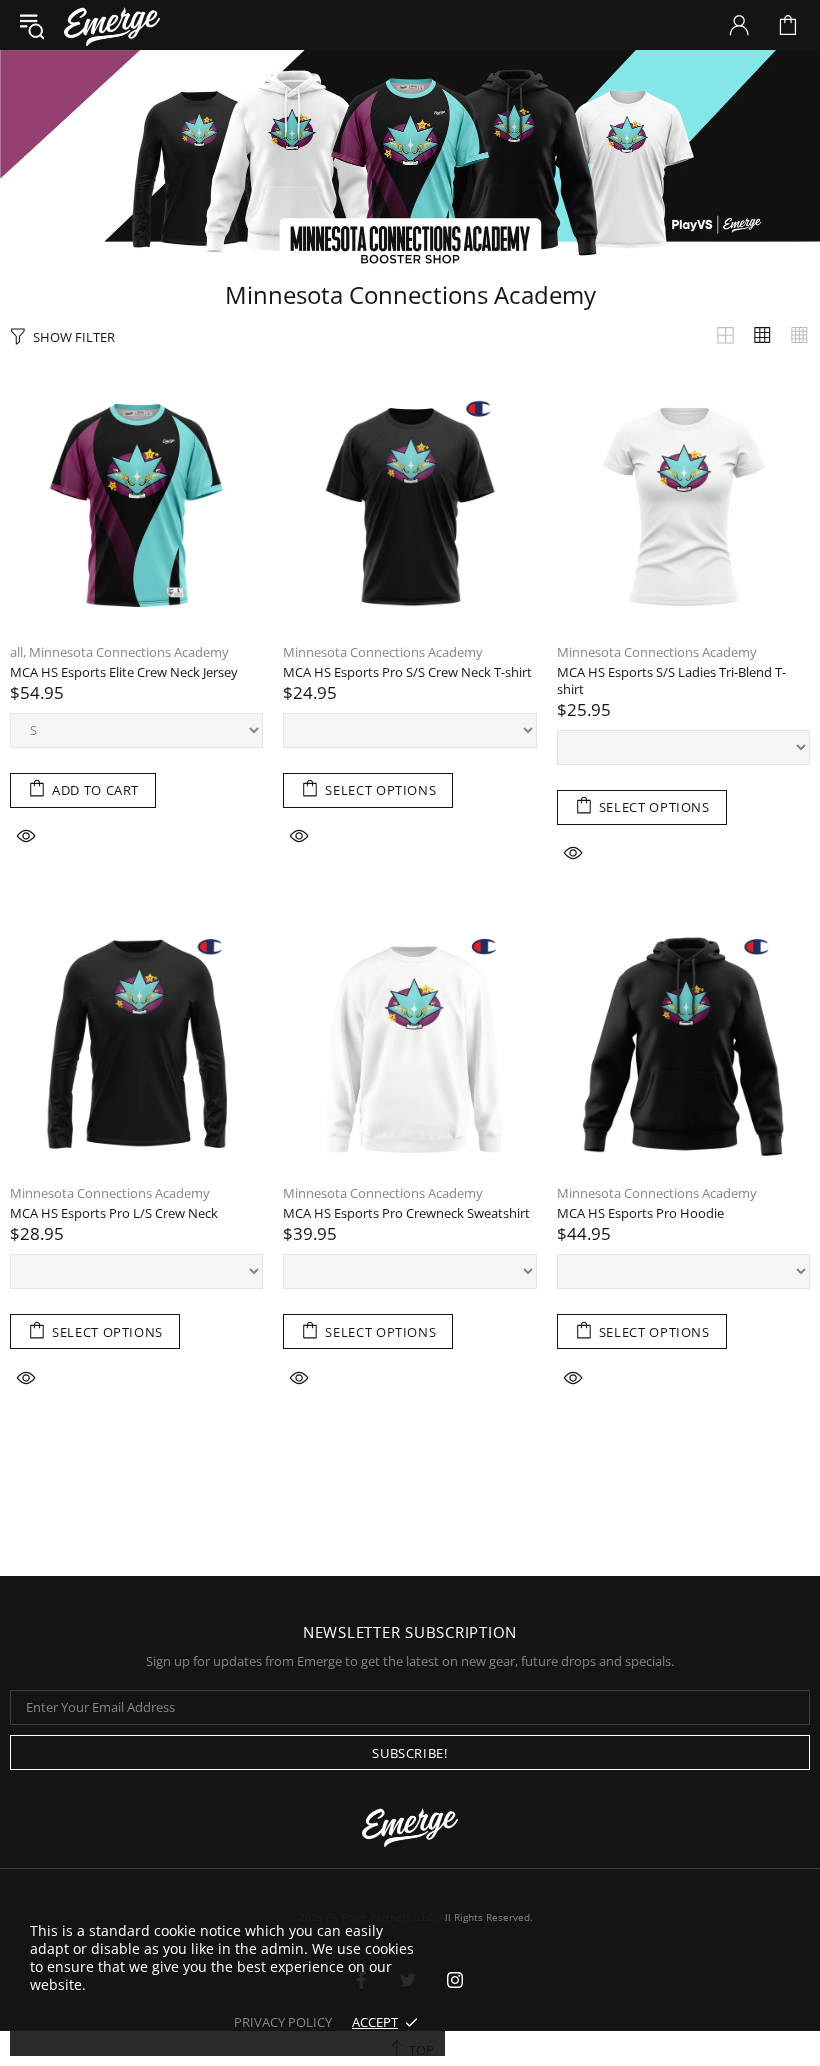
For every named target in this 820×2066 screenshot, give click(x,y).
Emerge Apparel (112, 24)
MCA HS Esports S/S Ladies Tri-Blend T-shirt (671, 681)
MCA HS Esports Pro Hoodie (640, 1213)
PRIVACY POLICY (283, 2022)
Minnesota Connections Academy (129, 652)
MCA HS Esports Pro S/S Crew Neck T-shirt (407, 672)
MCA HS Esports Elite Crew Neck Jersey (124, 672)
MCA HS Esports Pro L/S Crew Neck (114, 1213)
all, (18, 652)
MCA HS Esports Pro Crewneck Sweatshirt (406, 1213)
